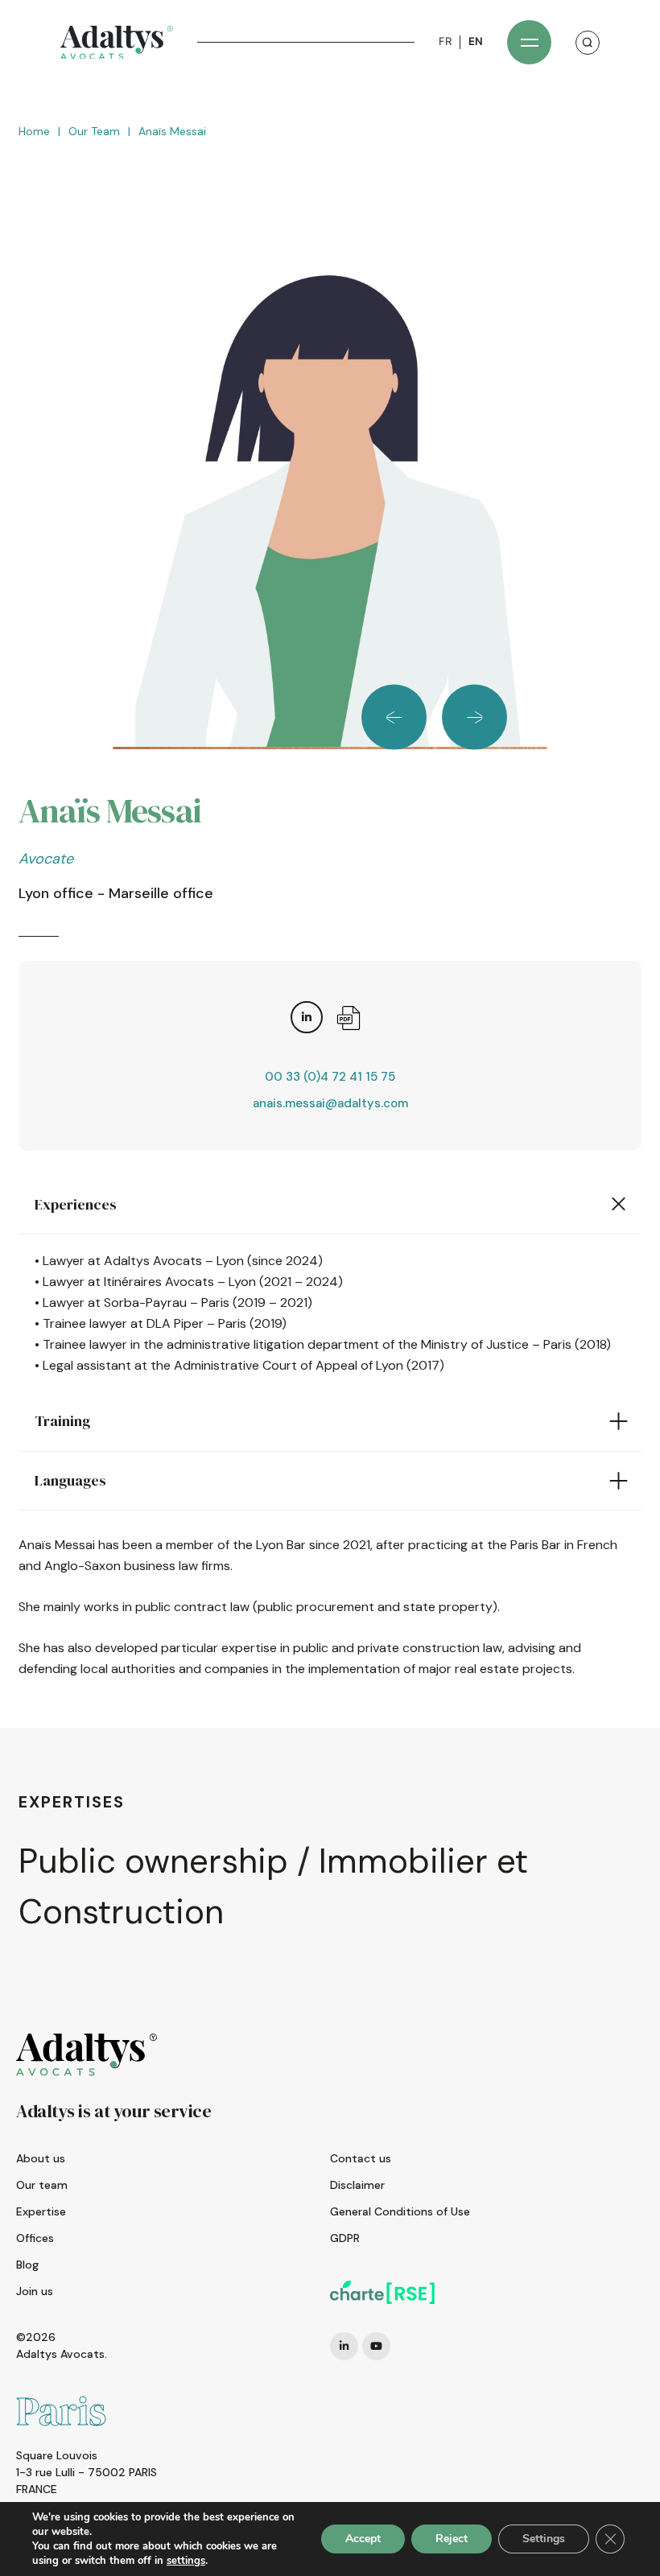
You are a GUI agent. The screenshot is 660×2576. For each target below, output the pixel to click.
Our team (94, 131)
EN (476, 41)
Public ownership (153, 1861)
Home (34, 131)
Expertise (41, 2211)
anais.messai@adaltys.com (330, 1103)
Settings (544, 2539)
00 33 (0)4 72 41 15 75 (330, 1077)
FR (445, 41)
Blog (27, 2265)
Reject (452, 2539)
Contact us (361, 2158)
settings (186, 2561)
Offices (35, 2238)
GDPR (345, 2238)
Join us (35, 2291)
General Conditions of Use (400, 2211)
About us (41, 2158)
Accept (363, 2539)
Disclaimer (357, 2185)
